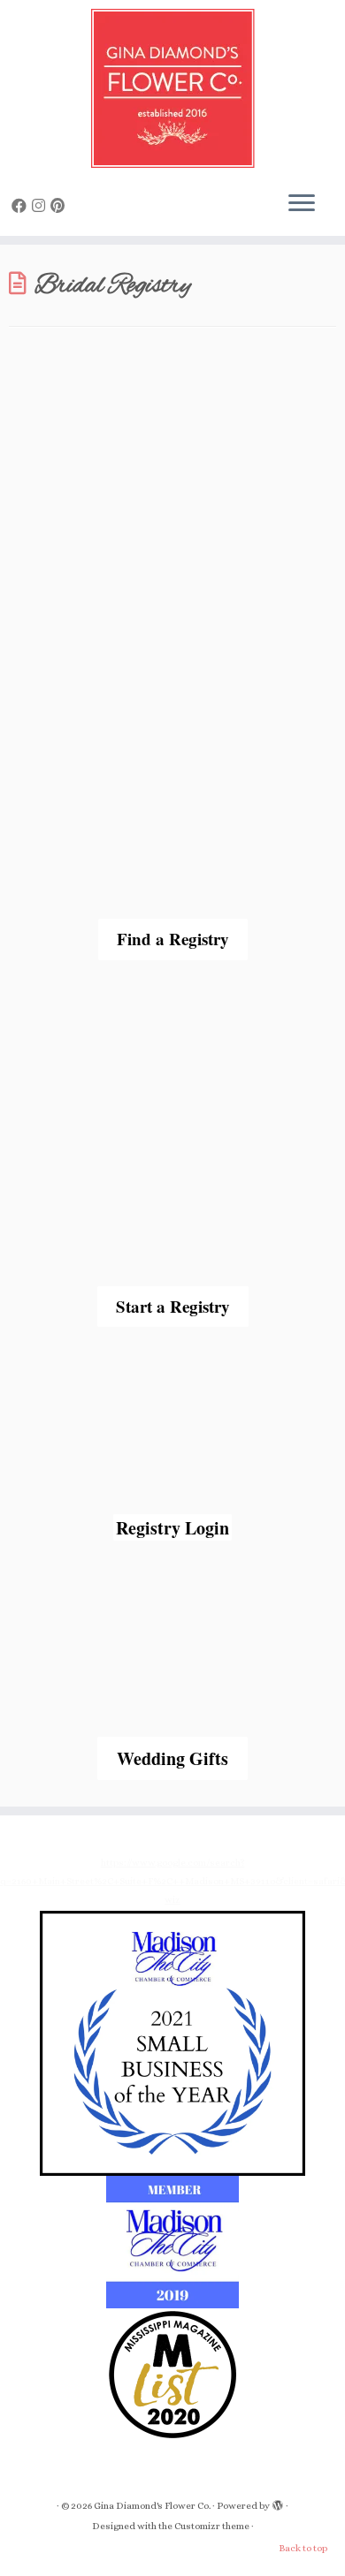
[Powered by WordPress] (278, 2503)
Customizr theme (212, 2526)
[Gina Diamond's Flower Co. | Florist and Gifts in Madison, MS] (172, 88)
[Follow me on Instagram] (41, 206)
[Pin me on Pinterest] (60, 206)
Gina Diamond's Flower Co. (152, 2506)
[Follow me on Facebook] (22, 206)
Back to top (303, 2548)
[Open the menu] (302, 204)
